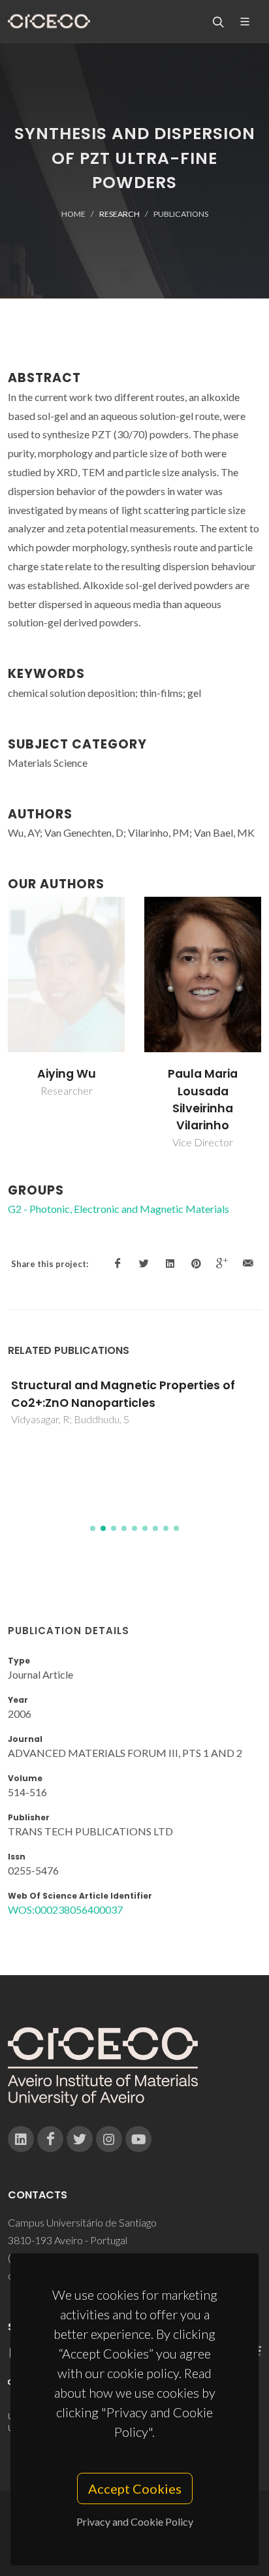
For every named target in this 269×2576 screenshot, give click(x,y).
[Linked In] (21, 2139)
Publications (181, 214)
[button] (93, 1528)
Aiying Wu (67, 1074)
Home (73, 214)
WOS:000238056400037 (65, 1909)
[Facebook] (50, 2139)
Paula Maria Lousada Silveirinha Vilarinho (203, 1100)
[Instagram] (109, 2139)
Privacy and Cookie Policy (135, 2521)
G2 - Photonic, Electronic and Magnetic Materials (119, 1209)
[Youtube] (138, 2139)
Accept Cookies (135, 2488)
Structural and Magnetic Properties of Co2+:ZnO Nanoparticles (123, 1394)
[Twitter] (80, 2139)
